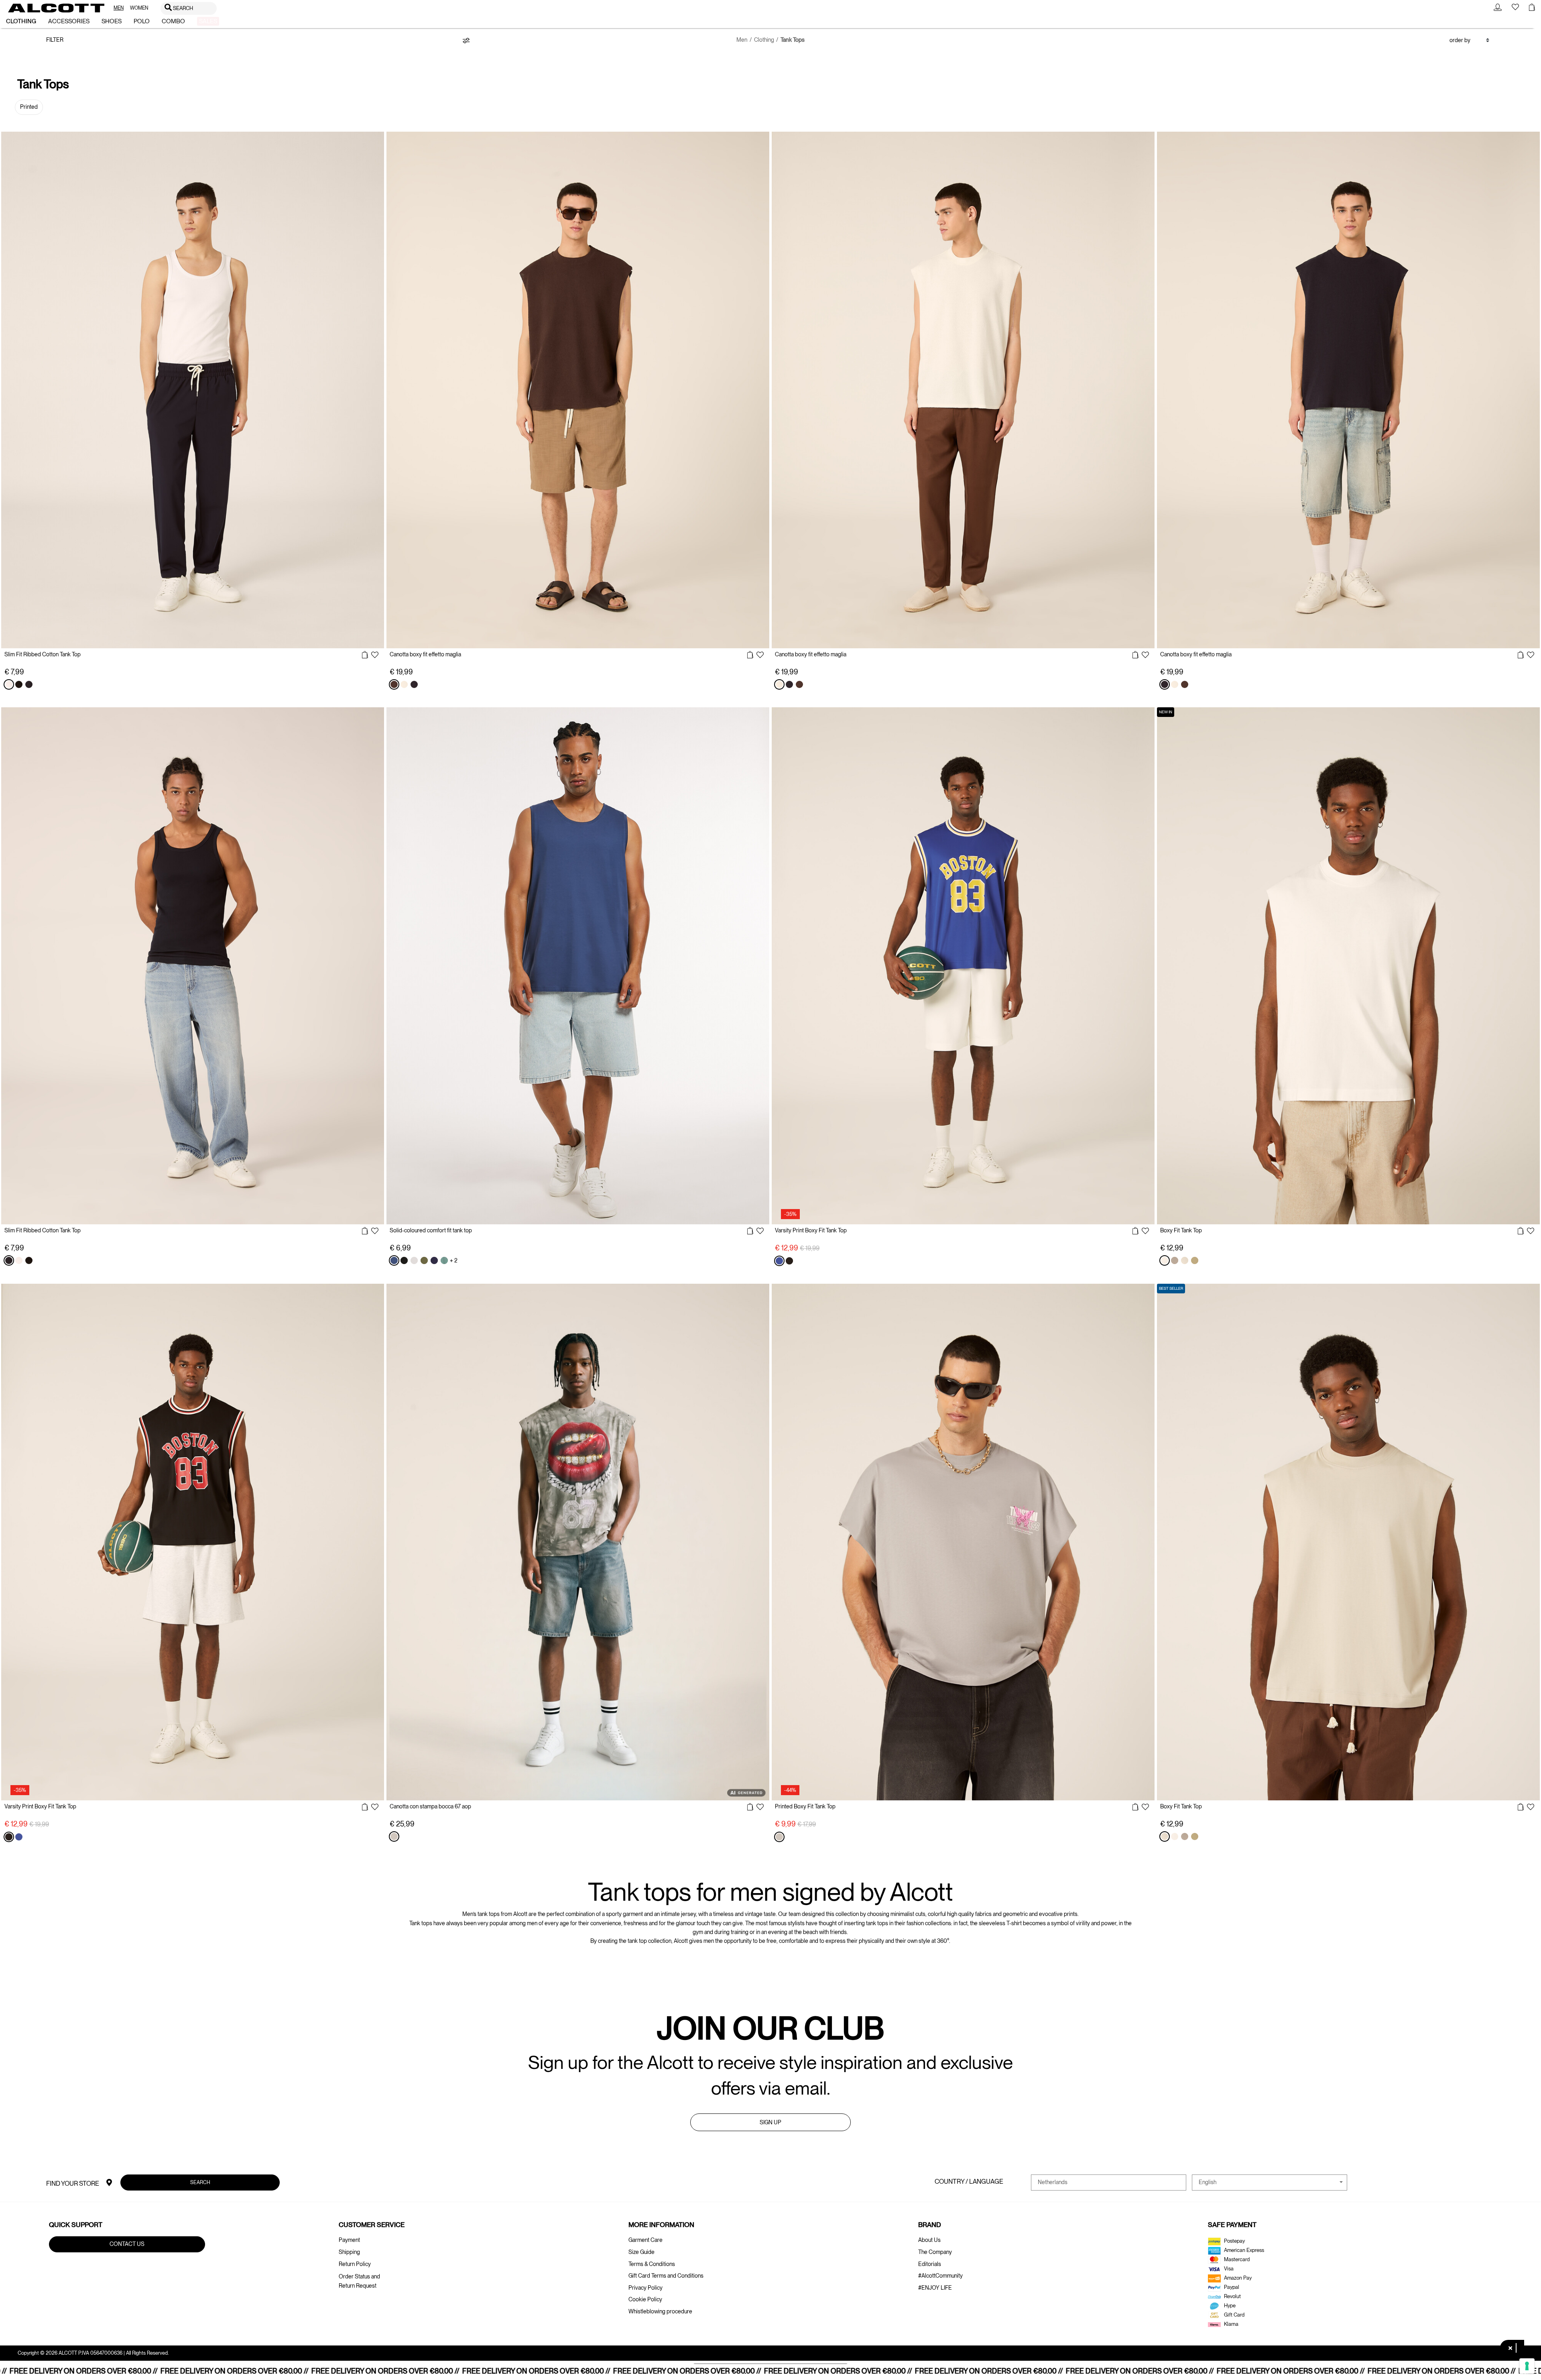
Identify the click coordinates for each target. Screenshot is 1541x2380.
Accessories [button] (69, 21)
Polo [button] (142, 21)
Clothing (764, 40)
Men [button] (119, 8)
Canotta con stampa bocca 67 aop (430, 1806)
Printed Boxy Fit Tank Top (805, 1806)
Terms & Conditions (652, 2264)
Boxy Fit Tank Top (1181, 1230)
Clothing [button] (21, 21)
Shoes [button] (112, 21)
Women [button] (139, 8)
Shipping (349, 2252)
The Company (935, 2252)
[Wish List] (375, 656)
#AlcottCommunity (940, 2276)
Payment (349, 2240)
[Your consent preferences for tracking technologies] (1527, 2366)
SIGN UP (770, 2122)
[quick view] (365, 655)
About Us (929, 2240)
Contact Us (127, 2244)
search (200, 2182)
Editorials (930, 2264)
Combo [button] (173, 21)
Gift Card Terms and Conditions (666, 2276)
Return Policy (355, 2264)
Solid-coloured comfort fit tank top (431, 1230)
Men (742, 40)
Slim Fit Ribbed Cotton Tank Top (43, 654)
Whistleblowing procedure (660, 2311)
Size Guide (641, 2252)
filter (55, 40)
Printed (29, 107)
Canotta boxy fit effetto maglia (425, 654)
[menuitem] (119, 8)
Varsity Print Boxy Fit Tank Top (811, 1230)
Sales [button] (208, 21)
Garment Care (645, 2240)
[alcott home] (56, 8)
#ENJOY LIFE (935, 2288)
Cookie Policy (645, 2299)
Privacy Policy (645, 2288)
